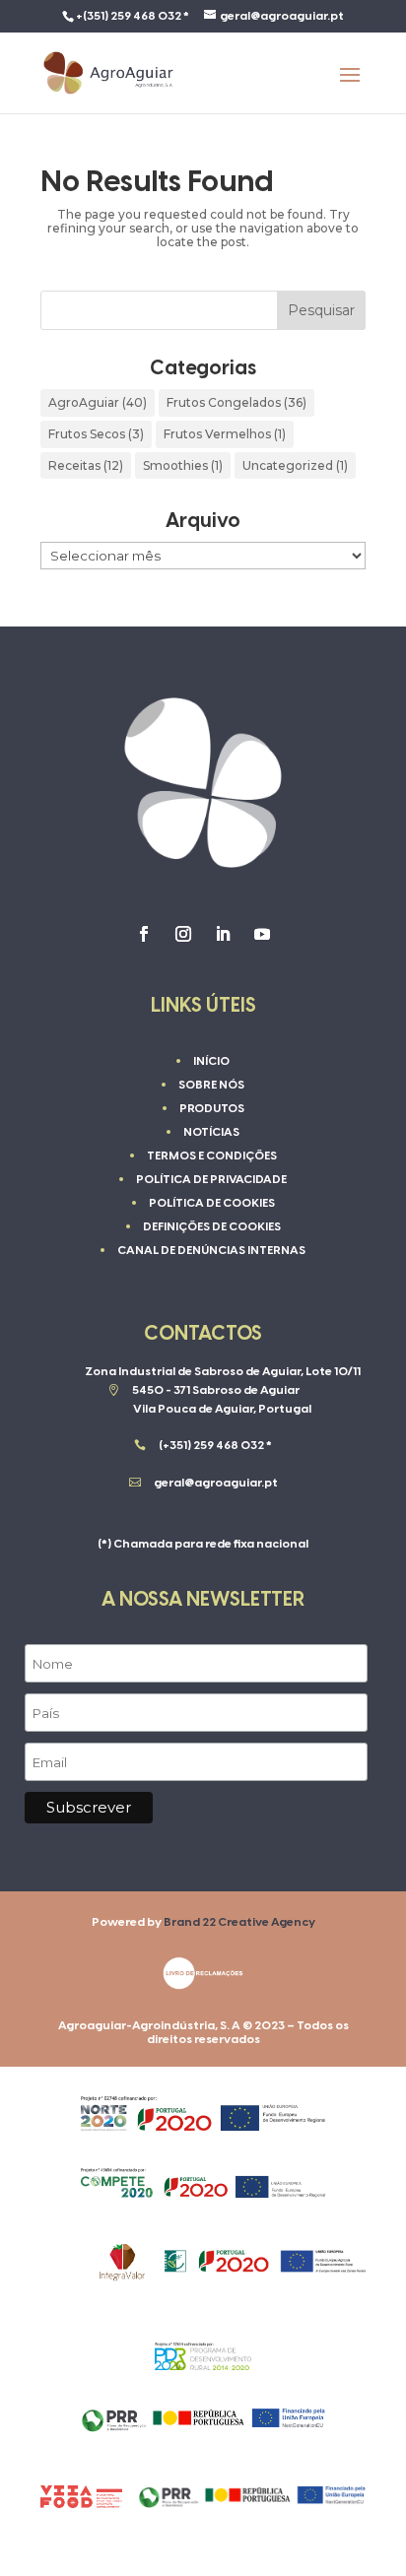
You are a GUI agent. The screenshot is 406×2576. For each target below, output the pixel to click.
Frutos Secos (96, 434)
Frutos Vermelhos (225, 434)
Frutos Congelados (237, 402)
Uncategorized (295, 465)
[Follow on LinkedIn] (223, 934)
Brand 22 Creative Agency (239, 1922)
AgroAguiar (98, 402)
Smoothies (183, 465)
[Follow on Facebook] (144, 934)
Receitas (86, 465)
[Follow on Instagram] (183, 934)
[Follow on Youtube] (262, 934)
